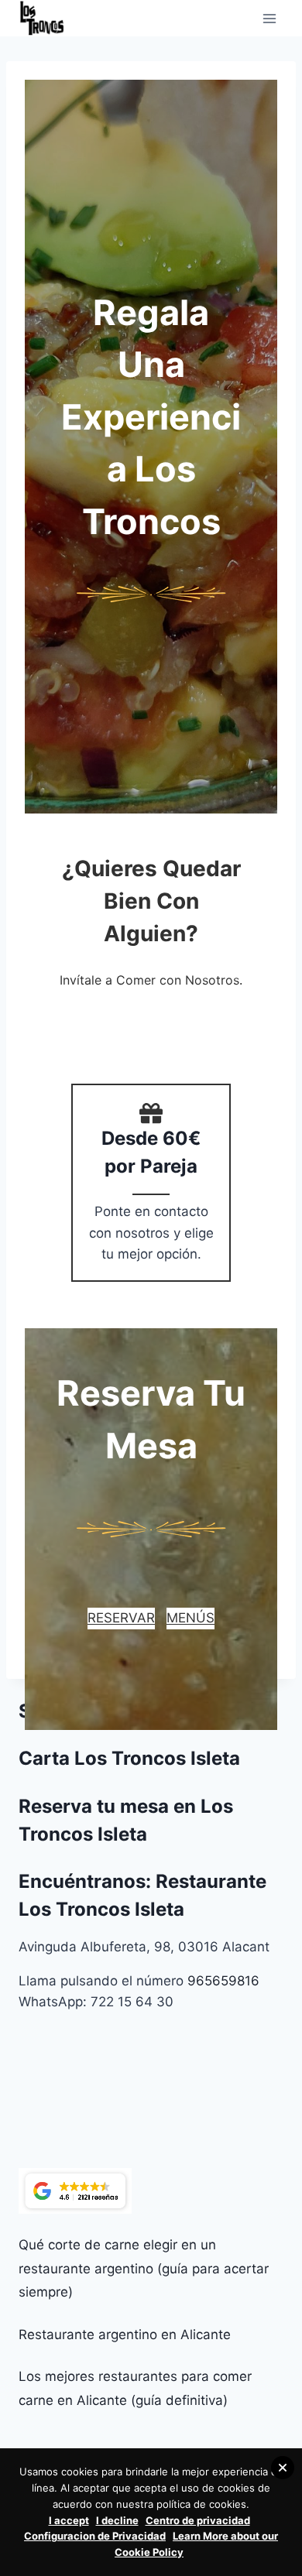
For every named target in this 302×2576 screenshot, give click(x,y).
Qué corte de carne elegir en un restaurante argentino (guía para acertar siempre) (144, 2268)
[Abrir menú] (269, 18)
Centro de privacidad (198, 2520)
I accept (69, 2520)
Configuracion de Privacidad (95, 2536)
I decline (117, 2520)
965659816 (223, 1981)
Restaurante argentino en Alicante (125, 2334)
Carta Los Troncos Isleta (129, 1758)
